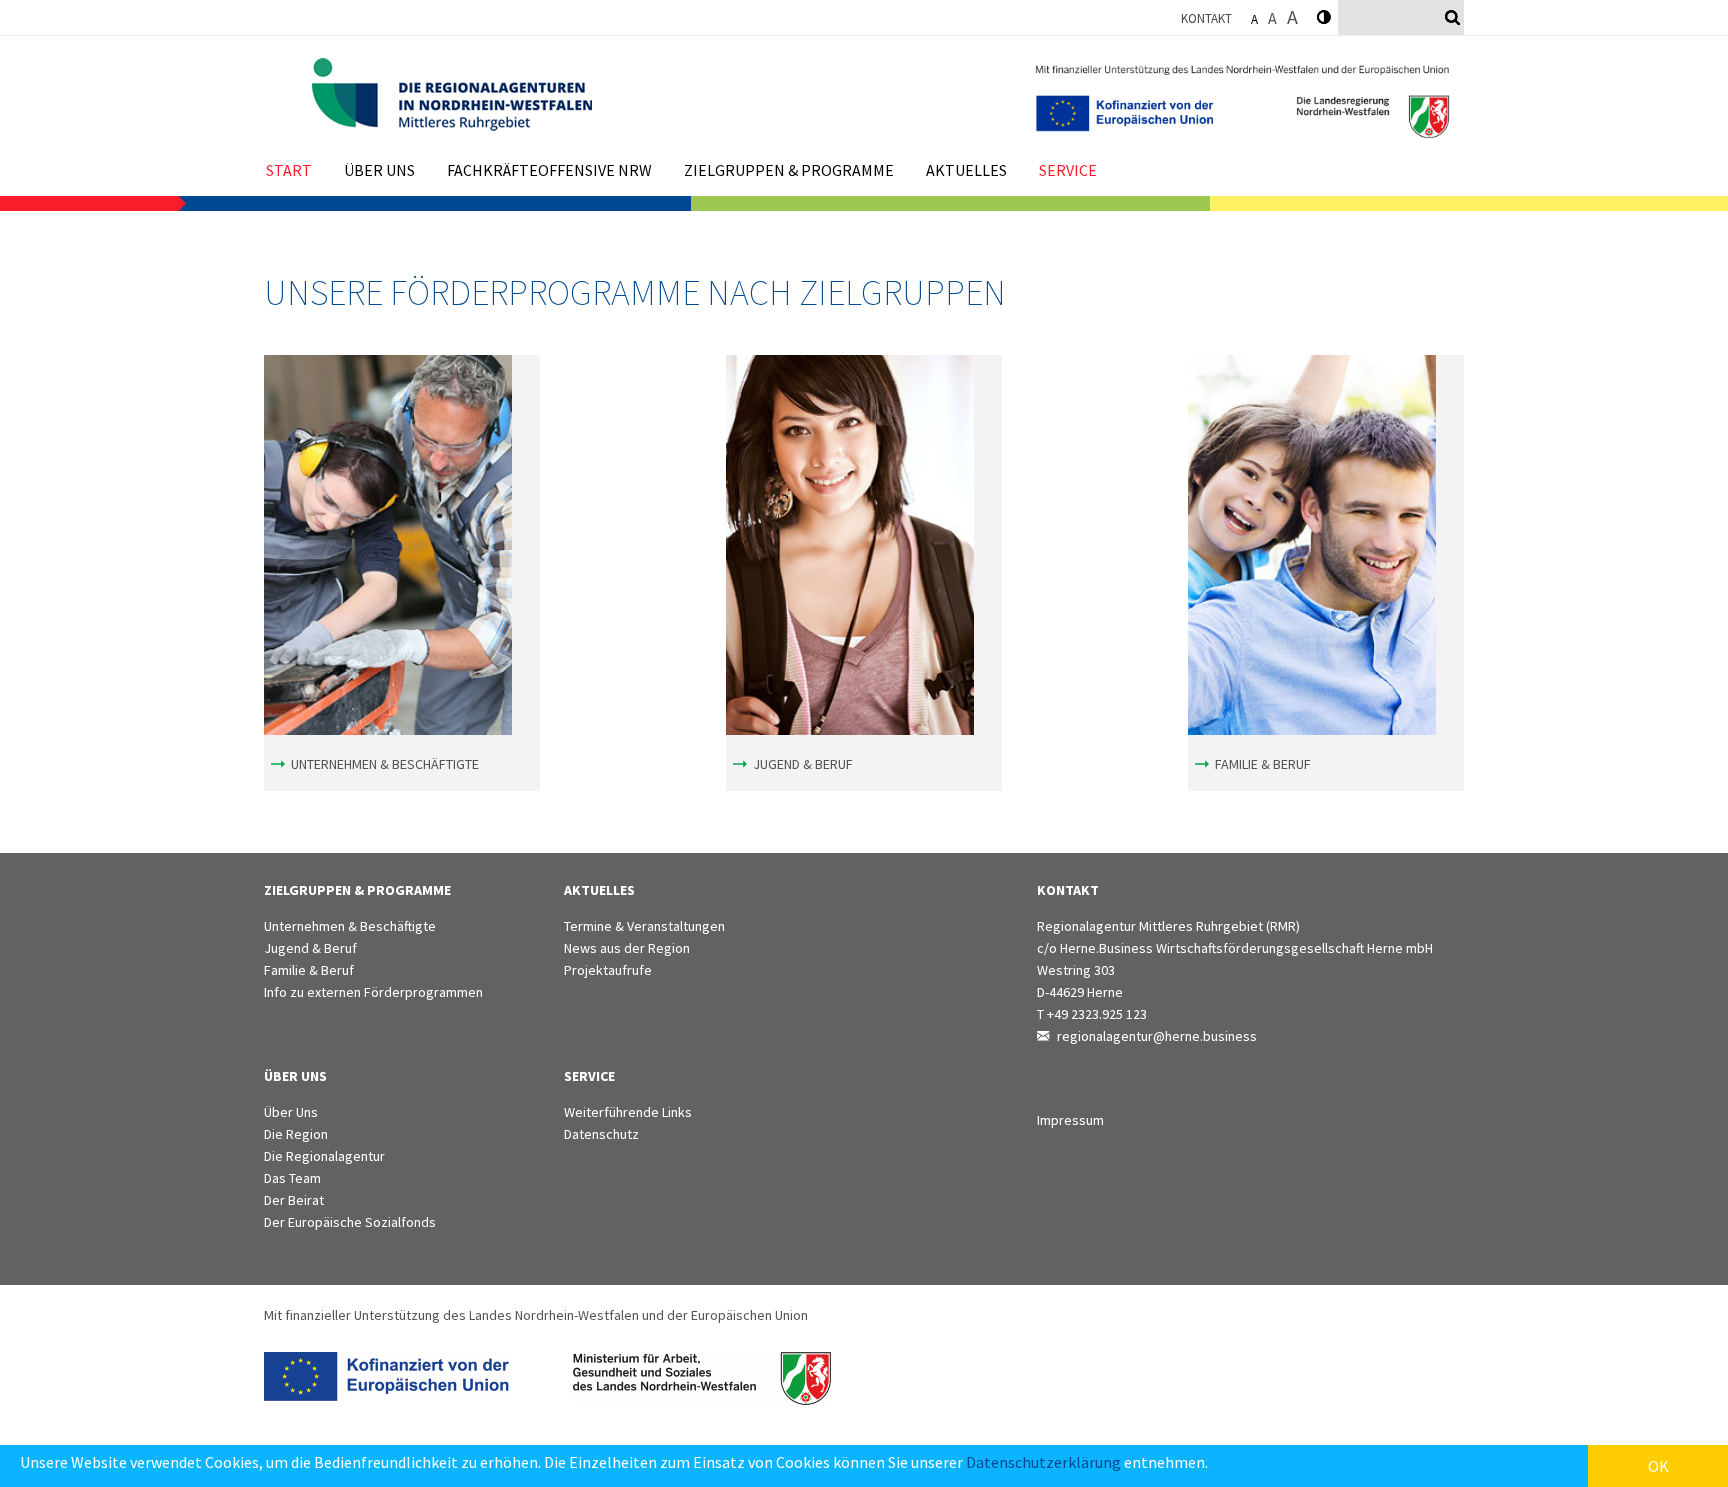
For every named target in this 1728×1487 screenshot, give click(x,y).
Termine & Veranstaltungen (644, 926)
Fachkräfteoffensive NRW (549, 170)
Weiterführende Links (628, 1112)
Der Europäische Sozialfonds (350, 1222)
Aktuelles (966, 170)
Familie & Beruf (1263, 764)
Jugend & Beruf (803, 764)
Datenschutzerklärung (1043, 1462)
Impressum (1070, 1120)
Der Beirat (294, 1200)
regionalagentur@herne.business (1157, 1036)
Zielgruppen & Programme (789, 170)
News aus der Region (627, 948)
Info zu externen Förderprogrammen (373, 992)
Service (1068, 170)
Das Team (292, 1178)
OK (1658, 1466)
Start (289, 170)
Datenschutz (601, 1134)
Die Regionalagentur (324, 1156)
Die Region (296, 1134)
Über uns (379, 170)
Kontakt (1206, 18)
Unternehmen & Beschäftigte (385, 764)
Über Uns (291, 1112)
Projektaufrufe (608, 970)
